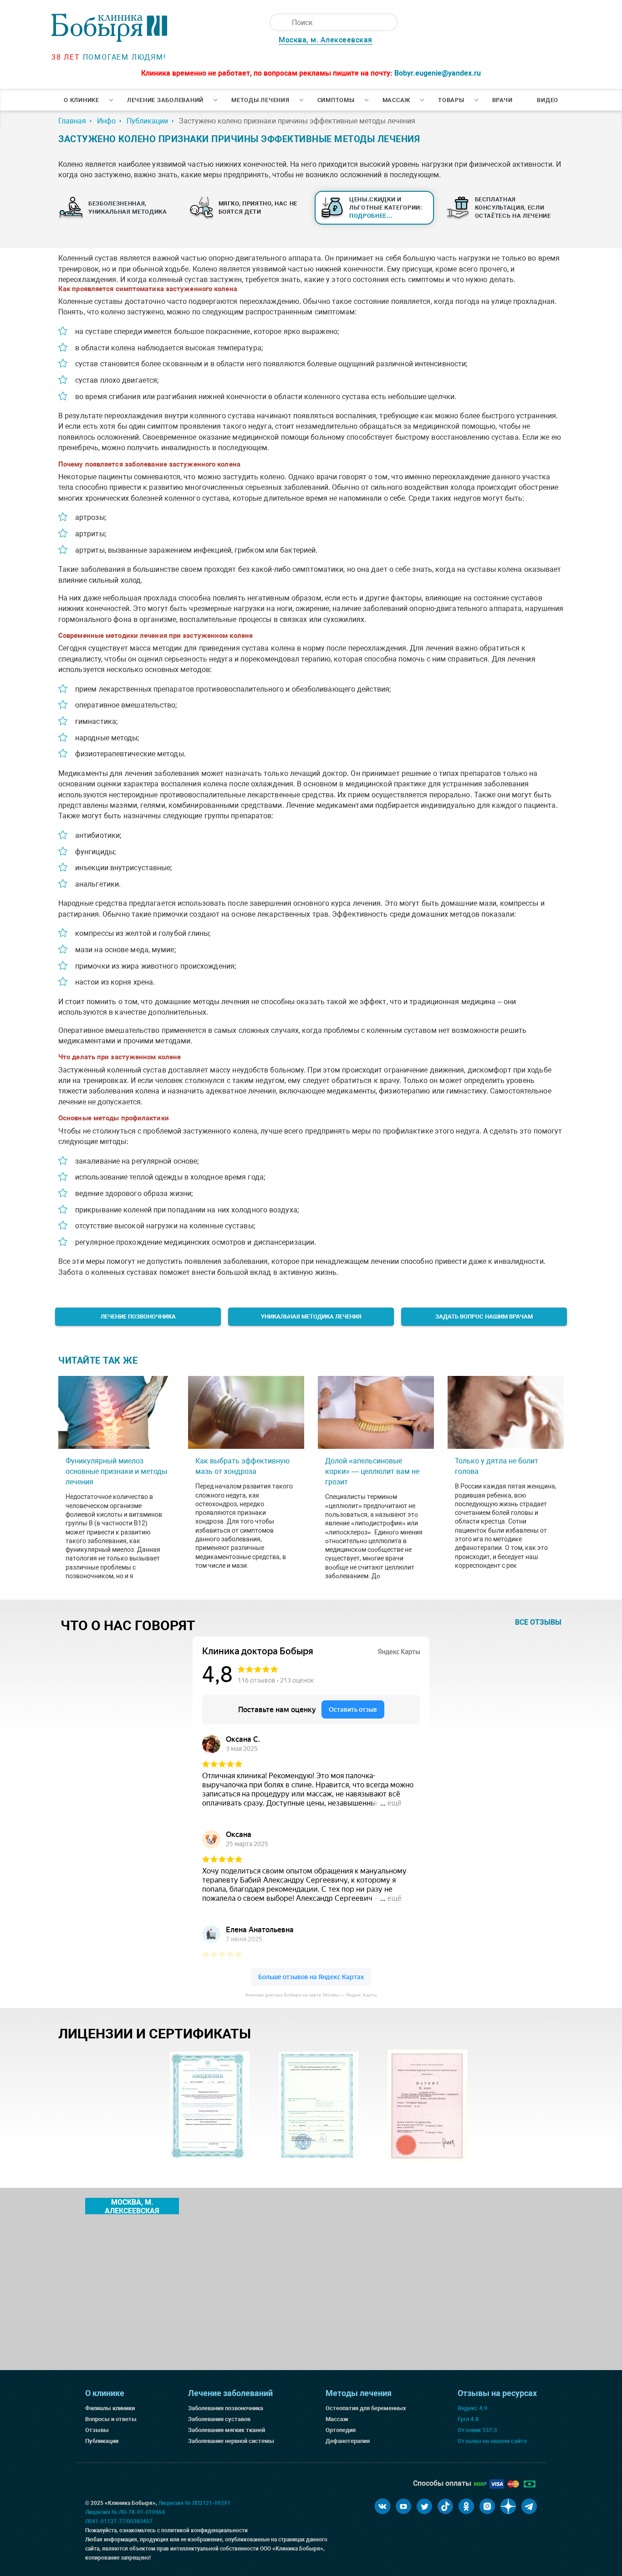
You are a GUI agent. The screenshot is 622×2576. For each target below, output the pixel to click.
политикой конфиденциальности (204, 2530)
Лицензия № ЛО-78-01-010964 (125, 2512)
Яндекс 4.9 (472, 2408)
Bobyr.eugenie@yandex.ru (438, 73)
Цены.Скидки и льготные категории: (386, 208)
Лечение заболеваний (165, 100)
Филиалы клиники (110, 2408)
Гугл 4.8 (468, 2419)
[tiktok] (445, 2506)
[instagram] (487, 2506)
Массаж (397, 100)
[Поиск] (278, 22)
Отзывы (97, 2430)
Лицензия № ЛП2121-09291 (194, 2503)
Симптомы (336, 100)
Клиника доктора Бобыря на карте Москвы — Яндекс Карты (311, 1995)
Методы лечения (260, 100)
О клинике (82, 100)
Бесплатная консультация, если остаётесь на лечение (513, 208)
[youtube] (403, 2506)
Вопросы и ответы (111, 2419)
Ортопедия (341, 2430)
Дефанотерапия (348, 2441)
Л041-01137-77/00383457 (119, 2521)
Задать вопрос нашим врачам (484, 1316)
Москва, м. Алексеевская (326, 40)
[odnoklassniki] (466, 2506)
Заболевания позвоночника (226, 2408)
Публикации (102, 2441)
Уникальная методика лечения (311, 1316)
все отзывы (538, 1622)
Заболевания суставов (219, 2419)
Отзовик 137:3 (477, 2430)
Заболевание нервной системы (231, 2441)
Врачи (502, 100)
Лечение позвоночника (138, 1316)
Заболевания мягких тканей (227, 2430)
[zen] (508, 2506)
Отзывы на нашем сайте (492, 2441)
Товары (451, 100)
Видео (548, 100)
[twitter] (424, 2506)
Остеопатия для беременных (366, 2408)
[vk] (382, 2506)
